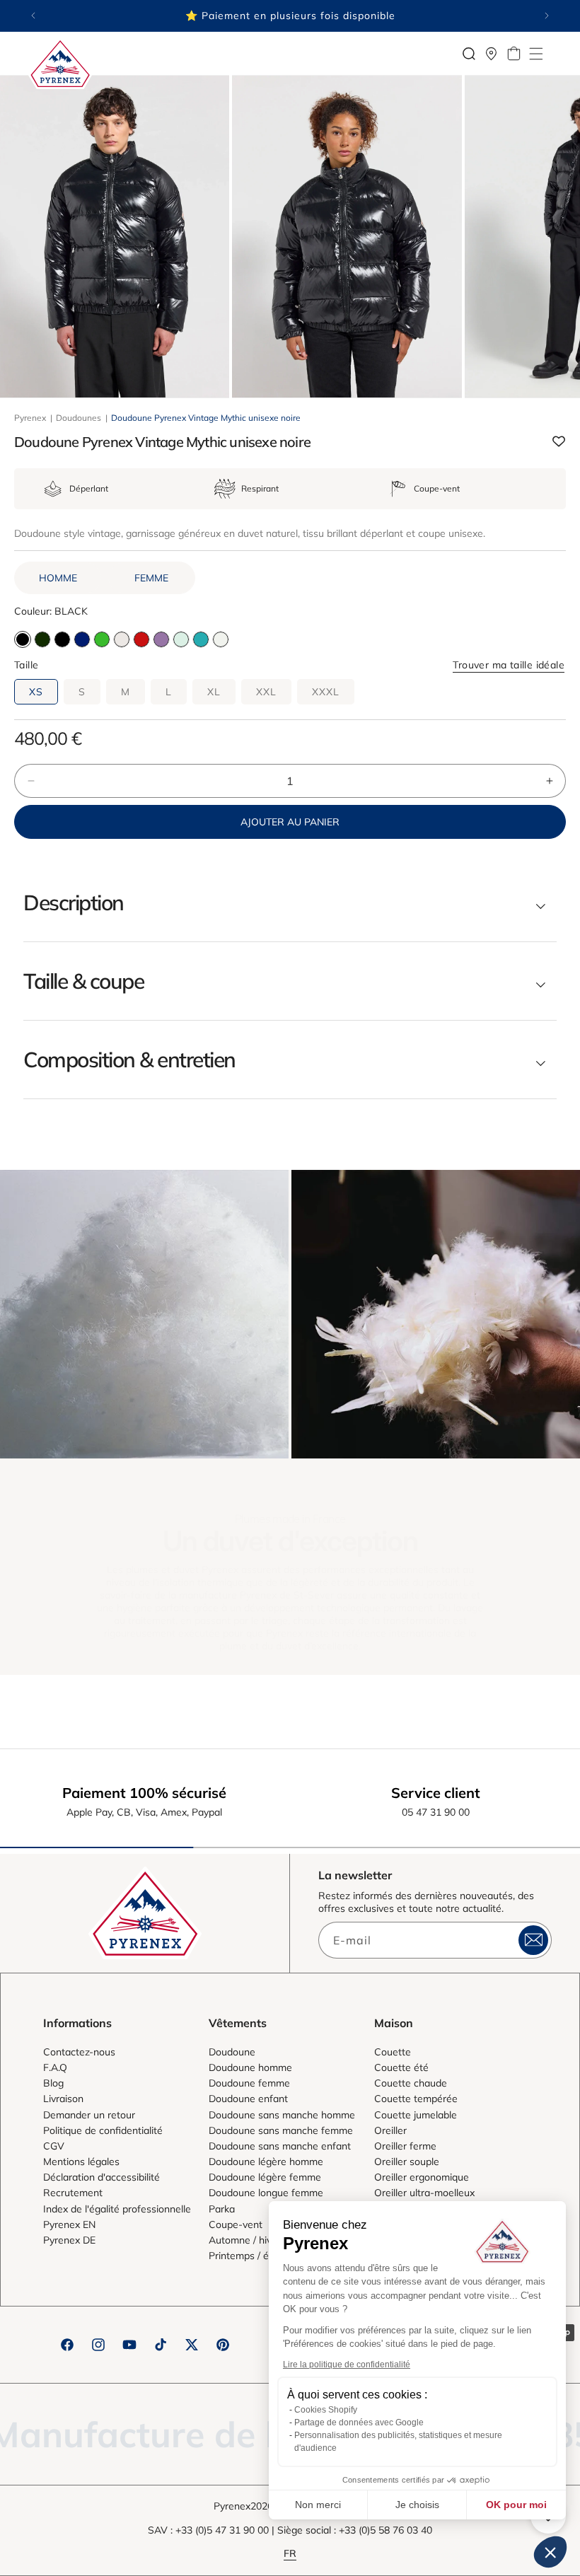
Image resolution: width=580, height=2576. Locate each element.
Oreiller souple (407, 2162)
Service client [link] (436, 1793)
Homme (58, 578)
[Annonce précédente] (33, 16)
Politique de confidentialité (103, 2130)
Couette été (401, 2067)
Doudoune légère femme (265, 2177)
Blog (53, 2083)
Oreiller (390, 2130)
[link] (144, 1314)
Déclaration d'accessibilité (101, 2177)
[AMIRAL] (82, 639)
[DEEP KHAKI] (42, 639)
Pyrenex (30, 418)
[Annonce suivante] (547, 16)
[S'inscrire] (533, 1940)
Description (74, 903)
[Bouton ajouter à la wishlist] (559, 442)
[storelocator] (492, 54)
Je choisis (417, 2505)
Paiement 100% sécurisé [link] (144, 1793)
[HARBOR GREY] (181, 639)
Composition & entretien (129, 1060)
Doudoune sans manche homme (282, 2115)
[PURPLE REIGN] (161, 639)
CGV (54, 2146)
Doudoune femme (249, 2083)
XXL (266, 692)
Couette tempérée (416, 2099)
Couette (393, 2052)
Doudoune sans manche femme (281, 2130)
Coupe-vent (236, 2224)
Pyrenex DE (69, 2240)
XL (214, 692)
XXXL (326, 692)
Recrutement (73, 2193)
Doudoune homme (250, 2067)
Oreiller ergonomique (422, 2177)
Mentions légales (81, 2162)
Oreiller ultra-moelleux (424, 2193)
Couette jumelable (416, 2115)
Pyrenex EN (69, 2224)
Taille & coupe (83, 981)
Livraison (63, 2099)
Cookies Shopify (326, 2410)
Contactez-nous (79, 2052)
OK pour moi (516, 2505)
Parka (222, 2209)
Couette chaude (411, 2083)
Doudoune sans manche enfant (280, 2146)
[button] (536, 54)
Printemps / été (243, 2256)
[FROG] (102, 639)
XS (36, 692)
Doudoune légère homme (266, 2162)
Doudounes (79, 418)
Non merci (318, 2505)
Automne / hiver (245, 2240)
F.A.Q (55, 2067)
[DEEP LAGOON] (201, 639)
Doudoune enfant (248, 2099)
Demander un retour (89, 2115)
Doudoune (232, 2052)
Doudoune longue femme (266, 2193)
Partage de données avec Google (359, 2423)
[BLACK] (62, 639)
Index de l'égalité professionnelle (117, 2209)
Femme (151, 578)
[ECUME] (221, 639)
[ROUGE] (141, 639)
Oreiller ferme (405, 2146)
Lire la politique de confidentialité (347, 2365)
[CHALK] (122, 639)
